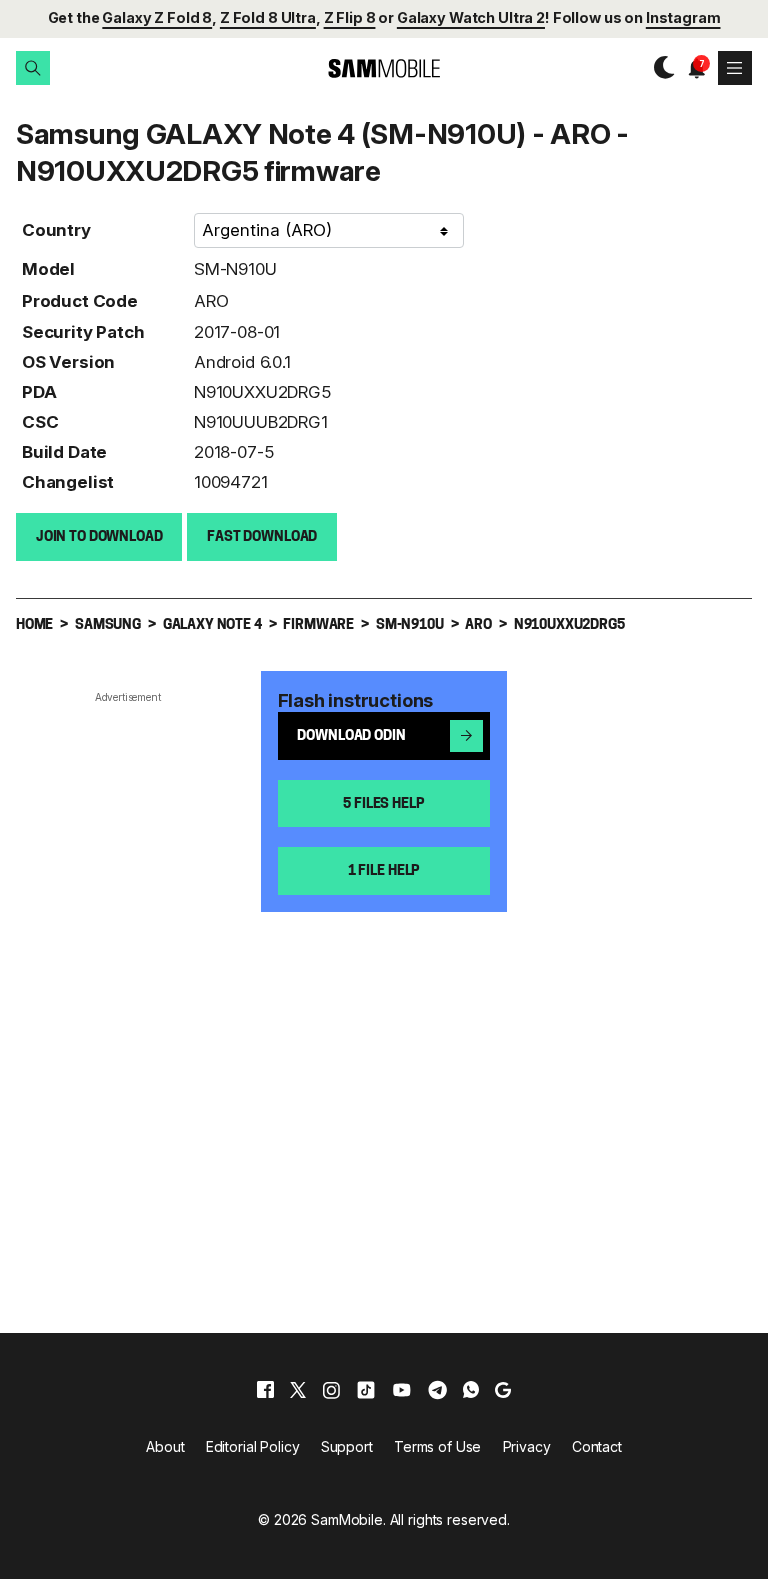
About (165, 1446)
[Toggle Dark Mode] (659, 68)
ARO (211, 301)
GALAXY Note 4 (212, 625)
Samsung (108, 625)
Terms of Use (437, 1446)
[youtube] (402, 1390)
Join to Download (99, 537)
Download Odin (351, 736)
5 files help (383, 804)
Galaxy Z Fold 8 (157, 17)
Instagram (683, 17)
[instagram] (331, 1390)
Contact (597, 1446)
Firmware (318, 625)
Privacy (527, 1446)
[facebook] (265, 1390)
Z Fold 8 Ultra (268, 17)
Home (34, 625)
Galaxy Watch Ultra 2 (471, 17)
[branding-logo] (384, 68)
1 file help (384, 871)
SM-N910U (235, 269)
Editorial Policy (253, 1446)
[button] (33, 68)
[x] (298, 1390)
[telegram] (437, 1390)
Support (347, 1446)
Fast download (262, 537)
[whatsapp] (471, 1390)
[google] (503, 1390)
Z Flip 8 (350, 17)
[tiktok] (366, 1390)
